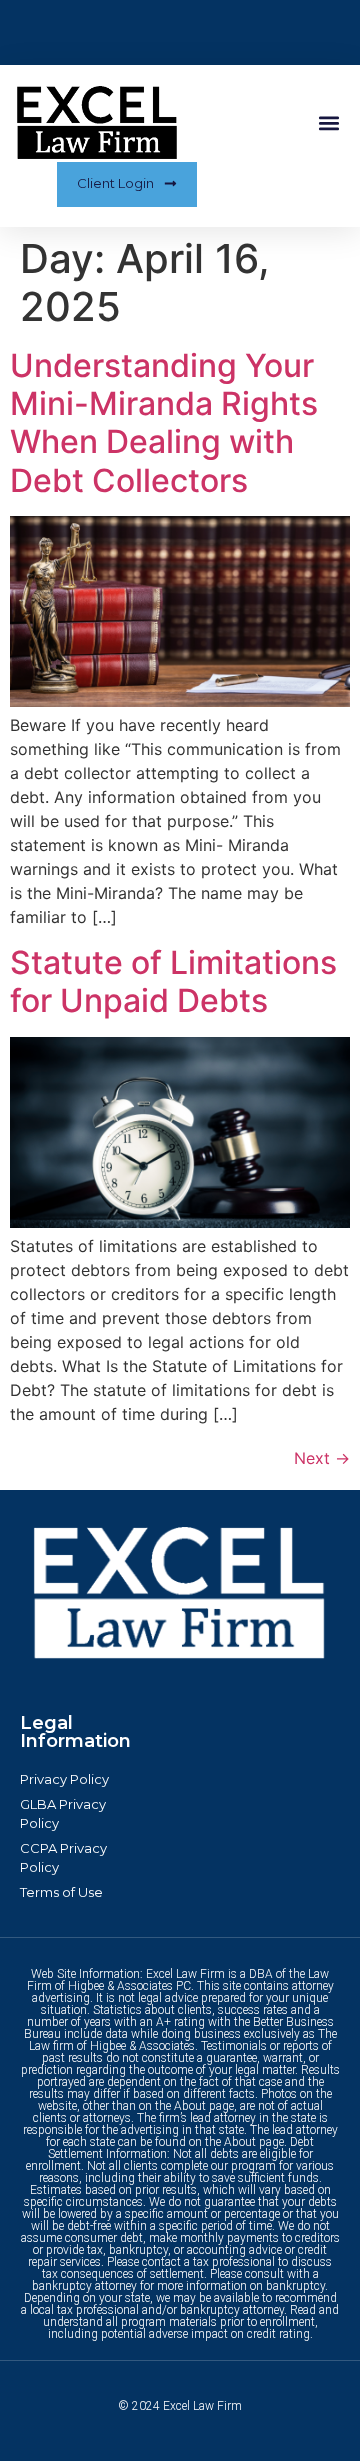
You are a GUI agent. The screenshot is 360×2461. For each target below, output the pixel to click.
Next (322, 1458)
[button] (328, 123)
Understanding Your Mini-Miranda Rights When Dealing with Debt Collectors (164, 423)
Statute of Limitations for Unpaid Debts (173, 981)
